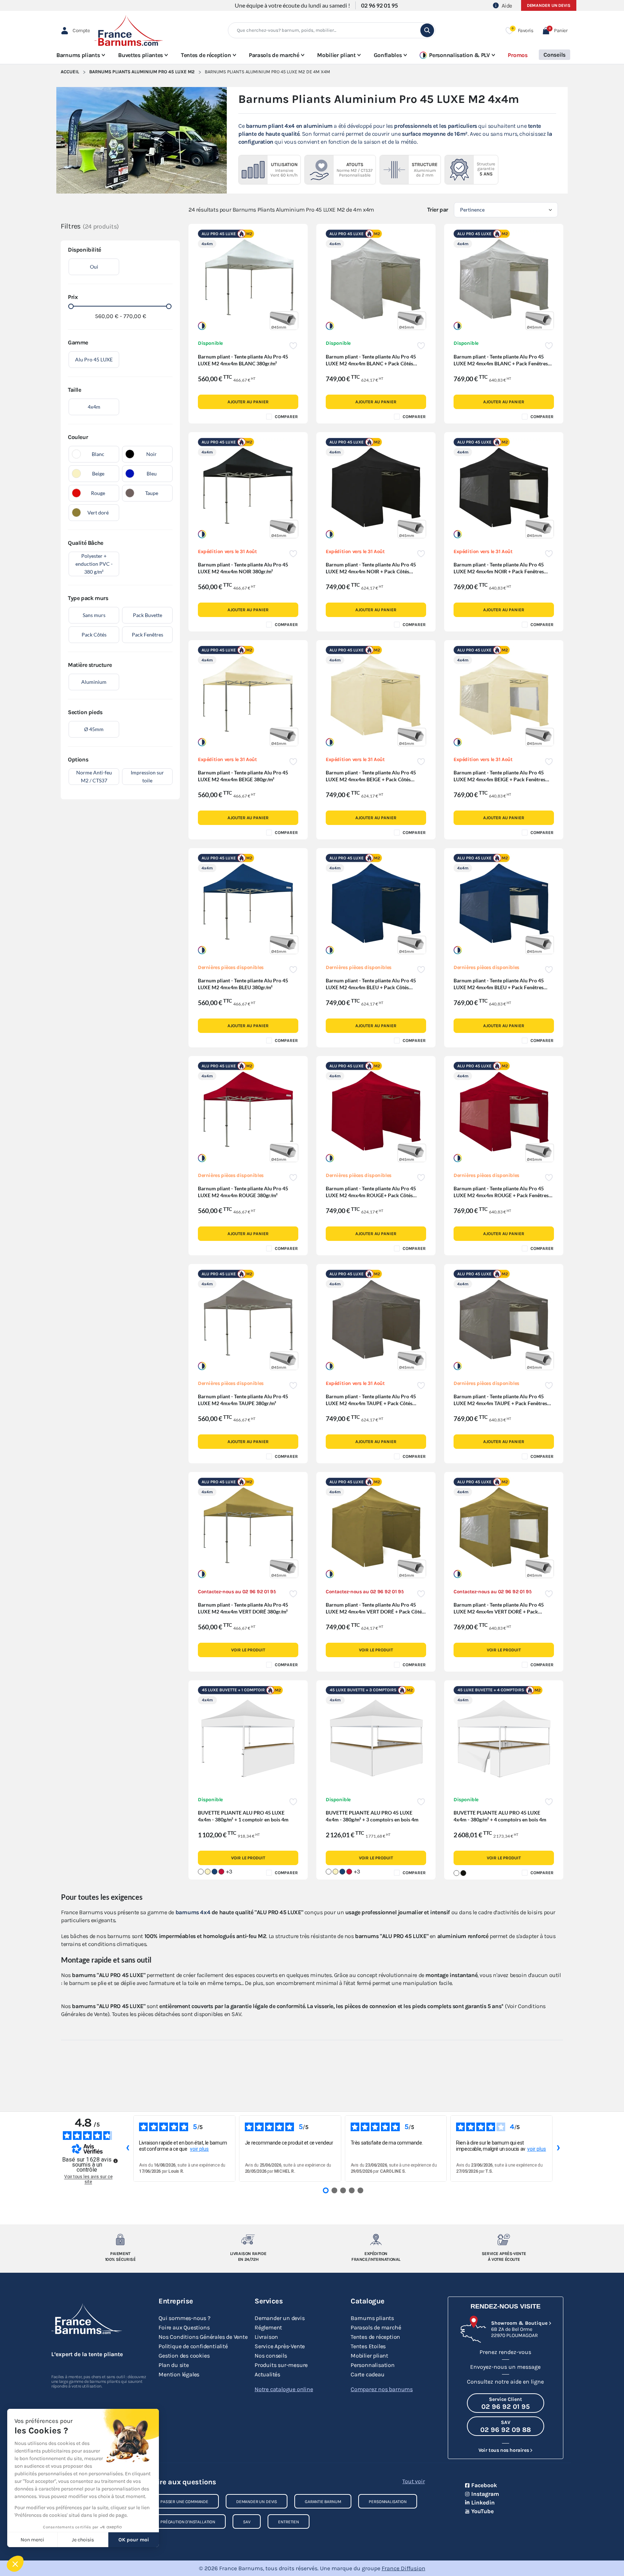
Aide (507, 6)
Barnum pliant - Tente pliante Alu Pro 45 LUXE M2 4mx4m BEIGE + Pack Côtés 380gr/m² (371, 779)
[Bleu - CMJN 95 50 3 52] (214, 1872)
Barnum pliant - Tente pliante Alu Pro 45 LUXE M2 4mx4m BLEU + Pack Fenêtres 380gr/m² (499, 987)
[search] (427, 30)
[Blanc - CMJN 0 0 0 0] (201, 1872)
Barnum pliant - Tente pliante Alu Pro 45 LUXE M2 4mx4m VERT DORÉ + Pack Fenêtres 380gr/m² (499, 1611)
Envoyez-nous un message (505, 2367)
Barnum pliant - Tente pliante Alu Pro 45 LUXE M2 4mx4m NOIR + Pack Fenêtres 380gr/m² (499, 571)
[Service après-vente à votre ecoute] (504, 2240)
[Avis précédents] (127, 2149)
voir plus (199, 2149)
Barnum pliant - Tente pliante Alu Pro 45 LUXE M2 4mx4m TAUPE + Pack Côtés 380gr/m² (371, 1403)
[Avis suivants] (558, 2149)
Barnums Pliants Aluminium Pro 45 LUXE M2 (142, 72)
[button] (555, 31)
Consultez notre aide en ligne (505, 2382)
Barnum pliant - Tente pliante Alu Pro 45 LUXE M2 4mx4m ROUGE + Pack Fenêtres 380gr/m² (501, 1195)
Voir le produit (248, 1650)
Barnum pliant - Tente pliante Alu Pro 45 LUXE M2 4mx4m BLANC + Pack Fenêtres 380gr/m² (501, 363)
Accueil (70, 72)
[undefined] (116, 2161)
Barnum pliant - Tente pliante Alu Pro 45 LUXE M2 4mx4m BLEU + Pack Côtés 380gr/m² (371, 987)
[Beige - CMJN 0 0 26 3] (208, 1872)
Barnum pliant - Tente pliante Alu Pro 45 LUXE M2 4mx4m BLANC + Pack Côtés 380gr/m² (371, 363)
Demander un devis (549, 5)
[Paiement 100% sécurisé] (120, 2240)
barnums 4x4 (193, 1912)
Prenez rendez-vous (505, 2352)
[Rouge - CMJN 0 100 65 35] (221, 1872)
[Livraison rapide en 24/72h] (248, 2240)
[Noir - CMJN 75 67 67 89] (463, 1873)
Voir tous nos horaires (504, 2450)
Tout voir (413, 2481)
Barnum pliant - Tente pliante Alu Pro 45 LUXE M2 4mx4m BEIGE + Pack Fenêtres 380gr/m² (499, 779)
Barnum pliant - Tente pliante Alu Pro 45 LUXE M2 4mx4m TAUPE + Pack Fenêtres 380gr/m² (500, 1403)
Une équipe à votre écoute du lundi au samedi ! (292, 5)
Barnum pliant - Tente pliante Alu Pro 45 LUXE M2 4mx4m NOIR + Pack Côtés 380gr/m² (371, 571)
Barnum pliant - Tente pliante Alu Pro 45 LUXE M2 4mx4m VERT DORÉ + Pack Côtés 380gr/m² (375, 1611)
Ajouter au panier (248, 402)
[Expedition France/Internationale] (376, 2240)
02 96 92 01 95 (380, 5)
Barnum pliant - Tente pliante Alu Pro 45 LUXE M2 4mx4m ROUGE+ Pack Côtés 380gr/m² (371, 1195)
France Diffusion (404, 2568)
